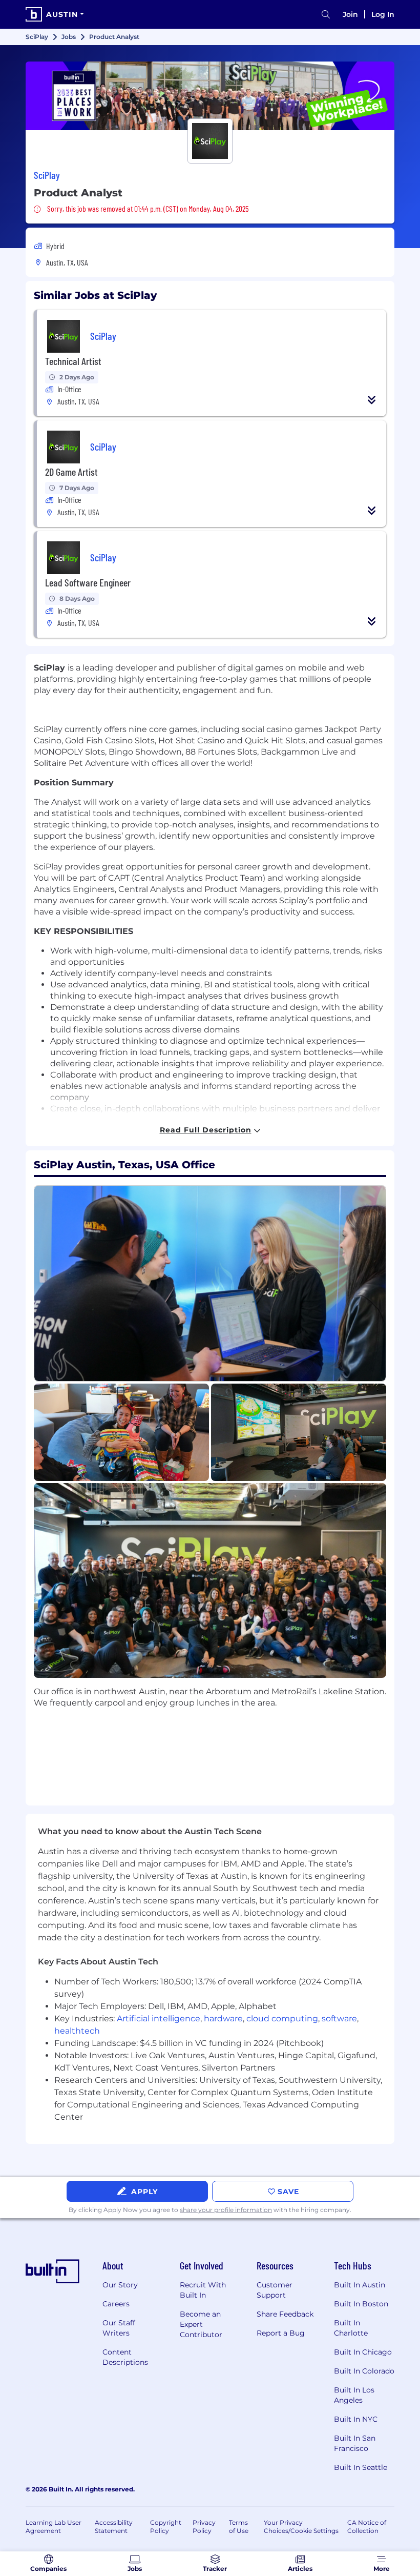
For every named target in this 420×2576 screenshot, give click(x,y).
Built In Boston (361, 2304)
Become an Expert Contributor (201, 2324)
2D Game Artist (71, 472)
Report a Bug (281, 2333)
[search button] (326, 15)
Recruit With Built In (203, 2290)
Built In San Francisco (355, 2443)
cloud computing (282, 2019)
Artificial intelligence (159, 2019)
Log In (383, 14)
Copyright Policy (166, 2527)
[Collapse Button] (372, 400)
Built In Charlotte (351, 2328)
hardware (223, 2019)
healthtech (77, 2031)
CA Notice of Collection (367, 2527)
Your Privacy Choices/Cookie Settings (301, 2527)
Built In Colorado (364, 2371)
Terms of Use (239, 2527)
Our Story (120, 2285)
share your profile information (226, 2210)
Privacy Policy (204, 2527)
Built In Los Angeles (354, 2395)
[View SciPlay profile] (210, 96)
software (339, 2019)
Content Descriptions (125, 2357)
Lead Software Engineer (88, 582)
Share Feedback (285, 2314)
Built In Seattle (361, 2467)
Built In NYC (356, 2419)
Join (350, 14)
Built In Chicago (363, 2352)
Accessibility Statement (114, 2527)
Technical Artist (73, 361)
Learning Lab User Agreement (54, 2527)
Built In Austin (360, 2285)
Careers (116, 2304)
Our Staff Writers (119, 2328)
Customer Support (275, 2290)
